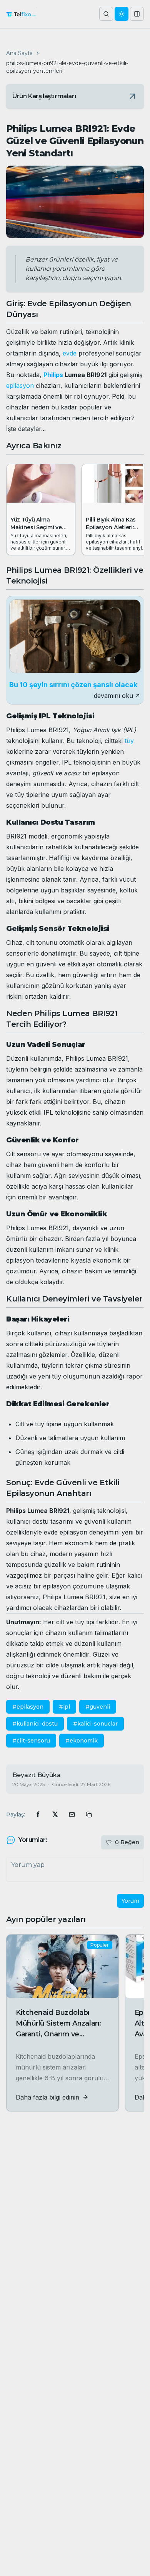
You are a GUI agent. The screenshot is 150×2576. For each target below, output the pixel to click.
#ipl (64, 1707)
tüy (129, 741)
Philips (53, 375)
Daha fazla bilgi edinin (47, 2097)
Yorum (130, 1901)
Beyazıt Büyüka (37, 1775)
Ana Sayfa (19, 53)
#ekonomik (82, 1741)
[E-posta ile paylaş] (72, 1815)
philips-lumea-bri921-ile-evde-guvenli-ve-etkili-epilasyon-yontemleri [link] (67, 67)
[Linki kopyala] (89, 1815)
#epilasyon (28, 1707)
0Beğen (127, 1842)
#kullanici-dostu (35, 1724)
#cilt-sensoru (31, 1741)
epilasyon (20, 386)
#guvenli (98, 1707)
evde (70, 353)
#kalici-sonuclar (95, 1724)
